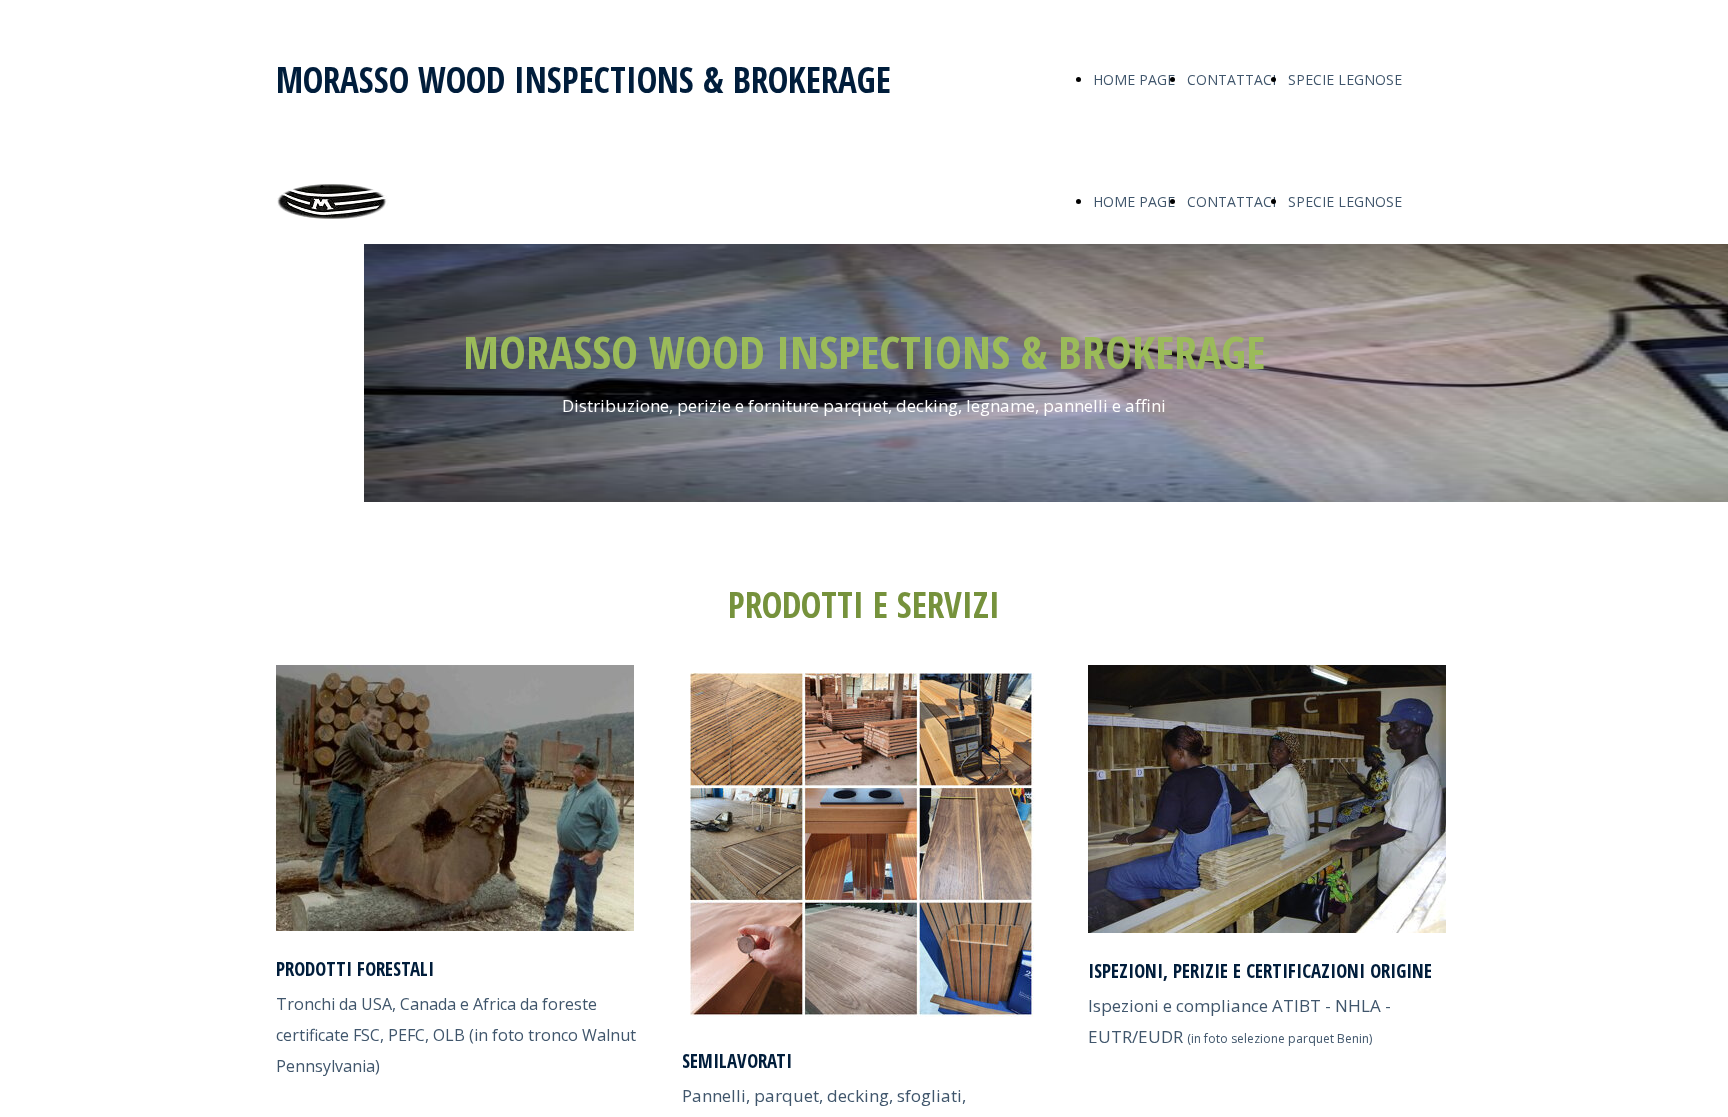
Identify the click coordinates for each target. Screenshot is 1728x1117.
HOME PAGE (1134, 79)
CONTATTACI (1231, 79)
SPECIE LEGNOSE (1345, 79)
